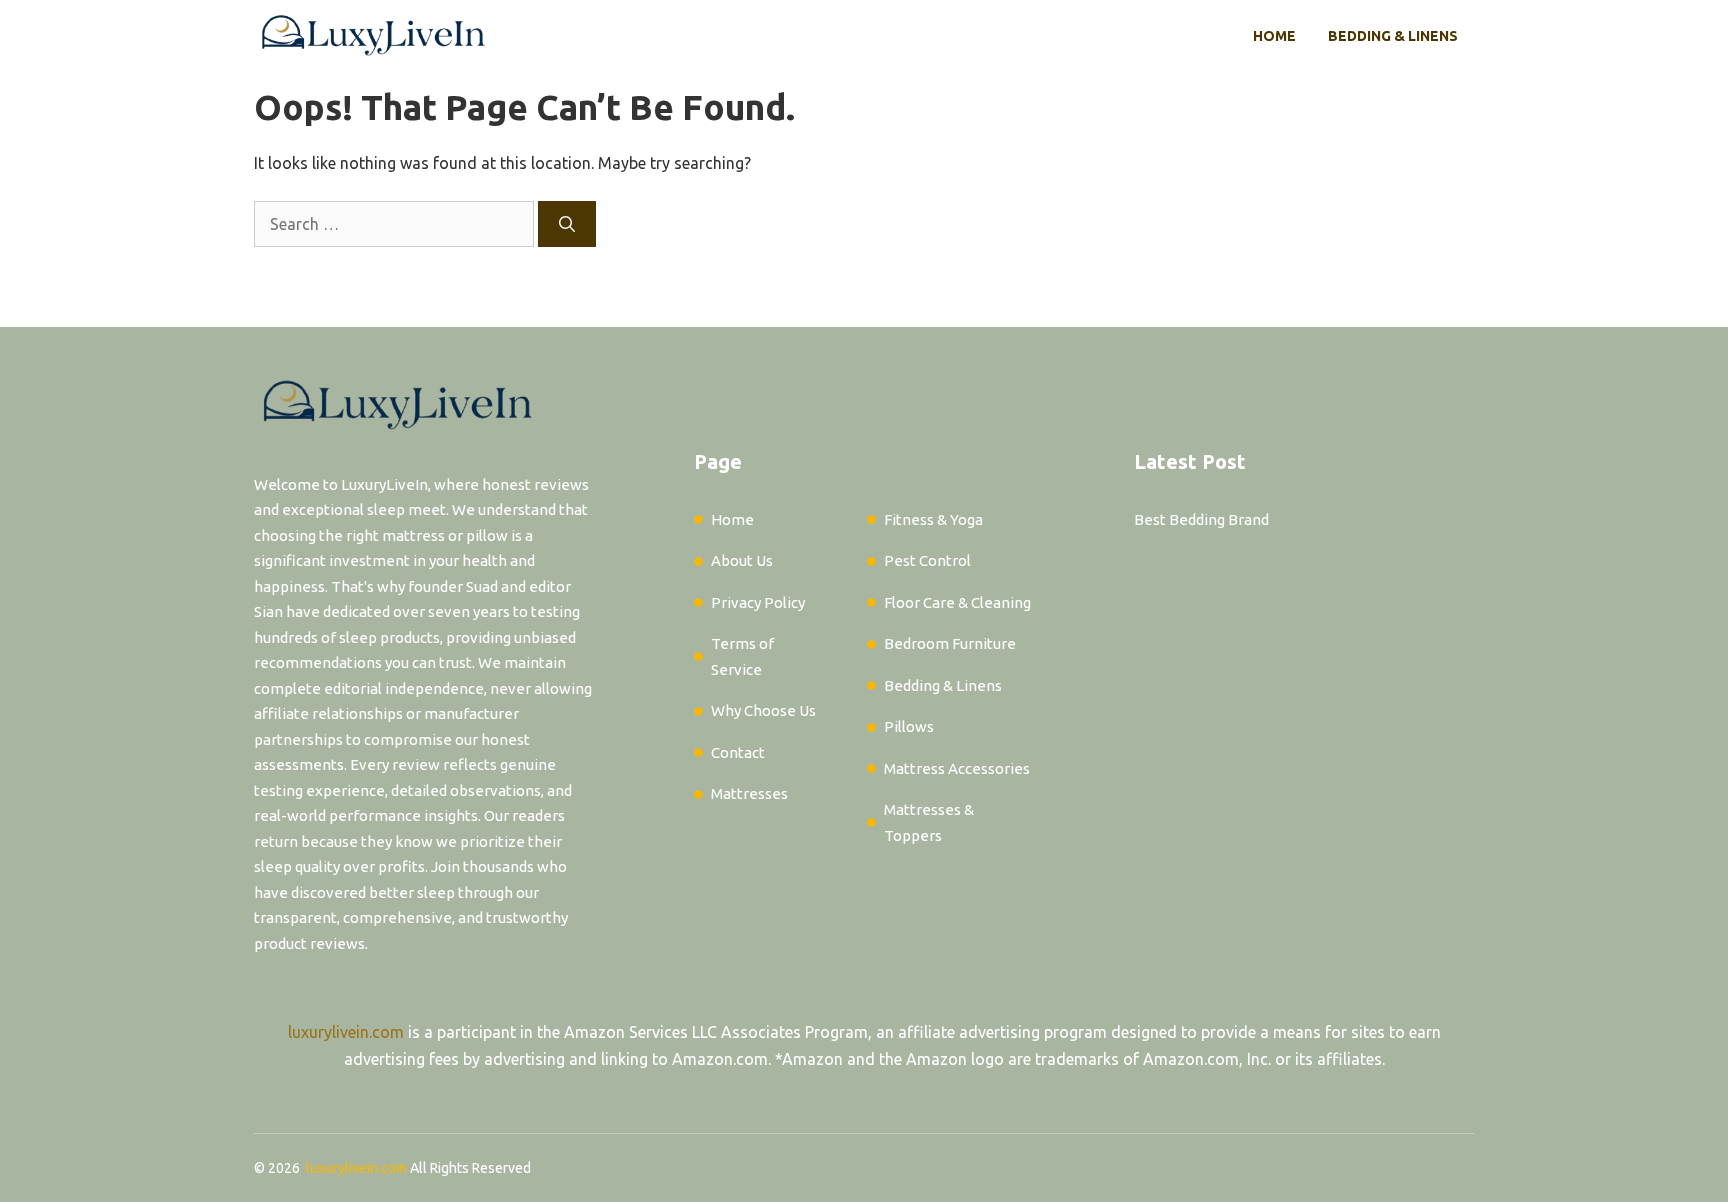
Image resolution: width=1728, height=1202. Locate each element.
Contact (738, 752)
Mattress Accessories (957, 768)
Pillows (909, 726)
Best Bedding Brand (1201, 519)
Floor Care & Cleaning (957, 602)
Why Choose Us (763, 710)
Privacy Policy (758, 602)
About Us (742, 560)
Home (1274, 36)
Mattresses (749, 793)
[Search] (567, 224)
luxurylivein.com (346, 1032)
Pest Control (927, 560)
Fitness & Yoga (933, 519)
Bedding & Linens (1393, 36)
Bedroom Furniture (950, 643)
